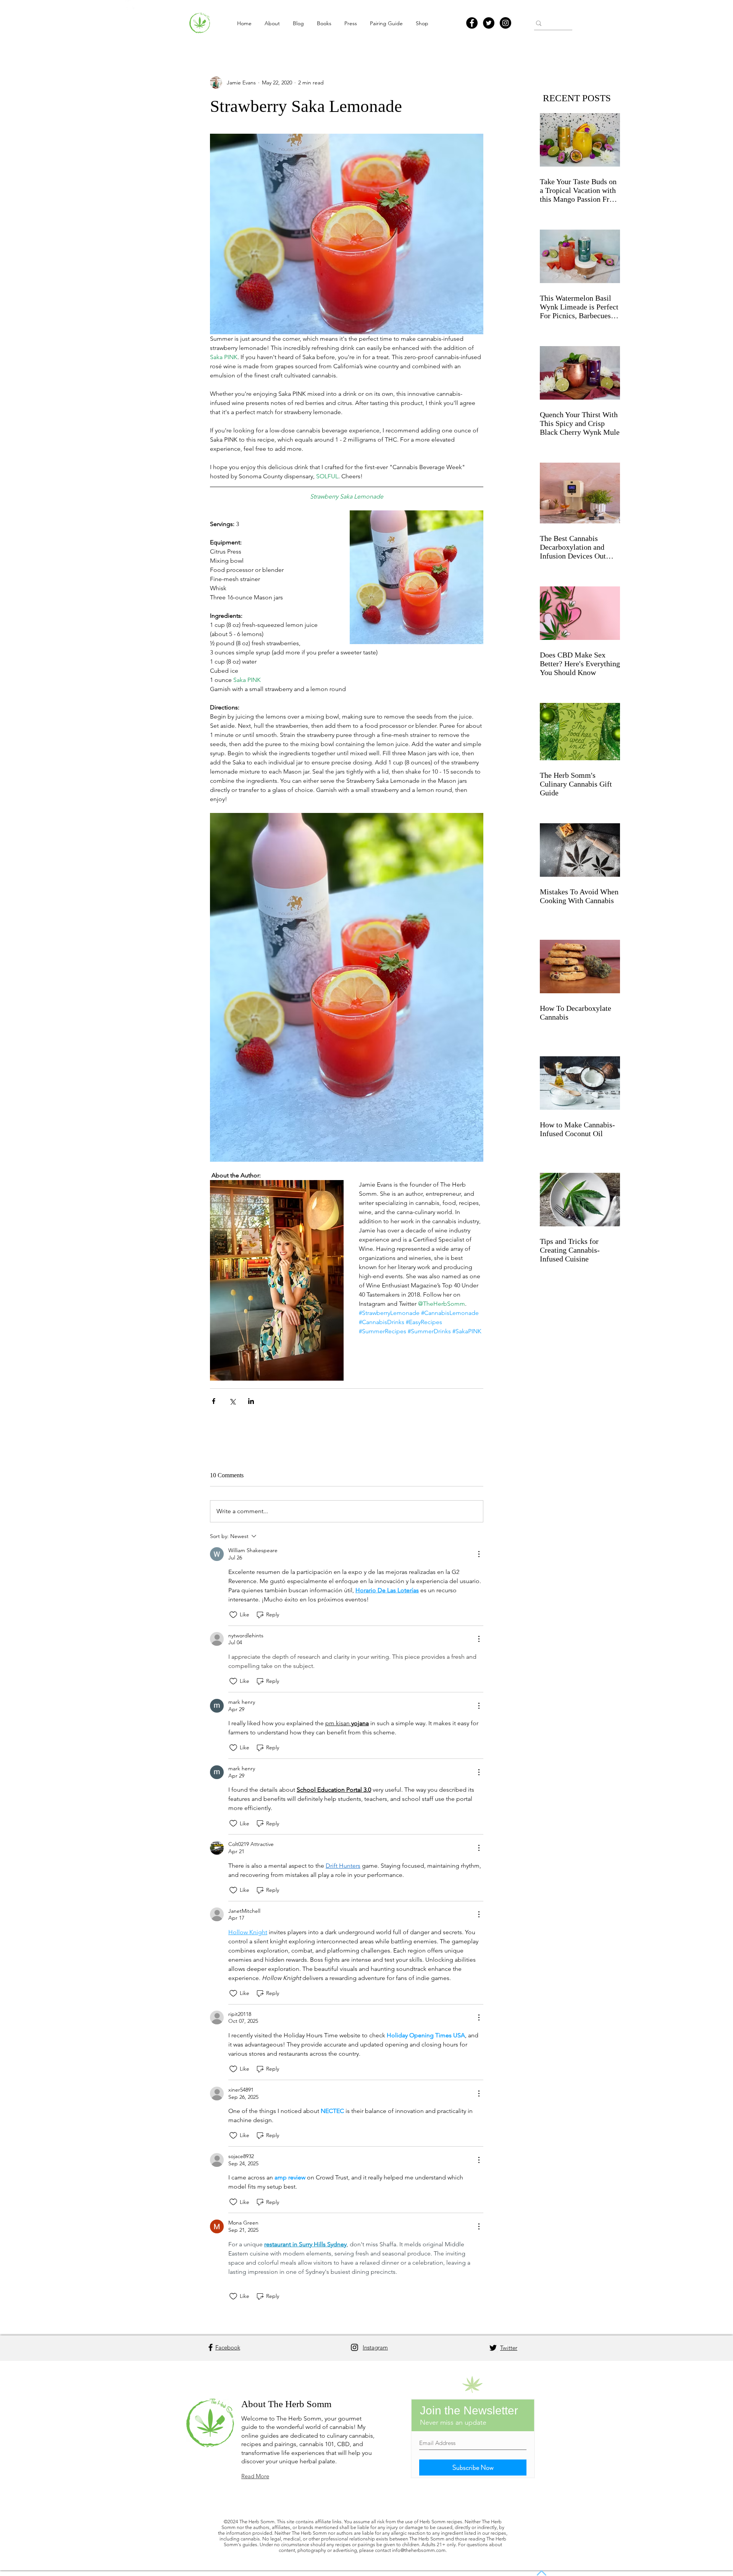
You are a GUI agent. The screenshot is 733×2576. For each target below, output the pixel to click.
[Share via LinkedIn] (251, 1401)
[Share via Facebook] (214, 1401)
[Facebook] (472, 23)
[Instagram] (505, 23)
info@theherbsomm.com (419, 2550)
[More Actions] (479, 1554)
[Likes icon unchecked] (233, 1615)
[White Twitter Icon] (130, 5)
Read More (255, 2476)
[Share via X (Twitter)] (232, 1401)
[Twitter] (489, 23)
